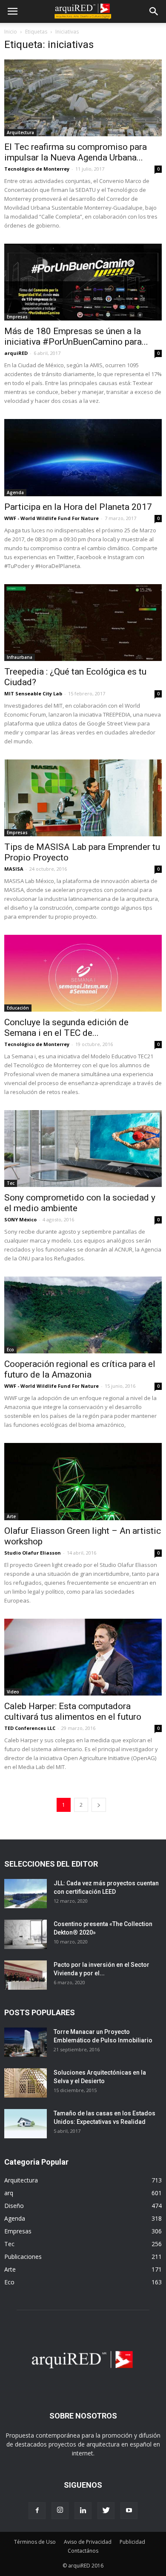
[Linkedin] (83, 2511)
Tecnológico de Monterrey (37, 169)
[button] (154, 11)
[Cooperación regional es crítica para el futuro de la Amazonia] (83, 1315)
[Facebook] (37, 2511)
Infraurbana (20, 657)
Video (13, 1692)
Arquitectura (20, 132)
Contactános (83, 2551)
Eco (10, 1350)
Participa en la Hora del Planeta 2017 (78, 507)
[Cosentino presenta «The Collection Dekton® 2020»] (26, 1934)
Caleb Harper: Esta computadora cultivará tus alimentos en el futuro (73, 1711)
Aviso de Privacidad (88, 2542)
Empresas (17, 317)
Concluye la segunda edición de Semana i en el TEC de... (66, 1028)
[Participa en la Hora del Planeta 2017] (83, 457)
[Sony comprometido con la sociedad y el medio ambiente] (83, 1149)
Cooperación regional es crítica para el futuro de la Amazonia (80, 1369)
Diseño (14, 2206)
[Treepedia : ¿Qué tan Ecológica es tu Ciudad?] (83, 623)
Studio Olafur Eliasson (33, 1553)
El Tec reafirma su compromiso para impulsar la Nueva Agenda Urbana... (76, 152)
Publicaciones (23, 2257)
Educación (18, 1008)
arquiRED (16, 353)
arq (9, 2193)
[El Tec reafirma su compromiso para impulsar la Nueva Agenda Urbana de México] (83, 98)
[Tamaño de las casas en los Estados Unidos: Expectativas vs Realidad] (26, 2124)
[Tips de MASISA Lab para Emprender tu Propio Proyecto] (83, 798)
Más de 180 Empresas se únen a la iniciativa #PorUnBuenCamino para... (76, 336)
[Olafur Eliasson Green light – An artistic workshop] (83, 1481)
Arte (11, 1516)
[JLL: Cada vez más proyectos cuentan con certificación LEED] (26, 1894)
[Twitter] (106, 2511)
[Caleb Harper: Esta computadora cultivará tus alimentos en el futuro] (83, 1657)
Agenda (15, 492)
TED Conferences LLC (30, 1728)
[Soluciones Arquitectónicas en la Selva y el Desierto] (26, 2083)
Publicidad (132, 2542)
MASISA (14, 869)
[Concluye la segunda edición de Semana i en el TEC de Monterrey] (83, 973)
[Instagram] (60, 2511)
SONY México (20, 1219)
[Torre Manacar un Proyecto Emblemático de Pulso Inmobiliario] (26, 2042)
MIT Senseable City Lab (33, 693)
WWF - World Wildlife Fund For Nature (52, 518)
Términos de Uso (35, 2542)
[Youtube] (129, 2511)
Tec (11, 1183)
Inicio (11, 32)
